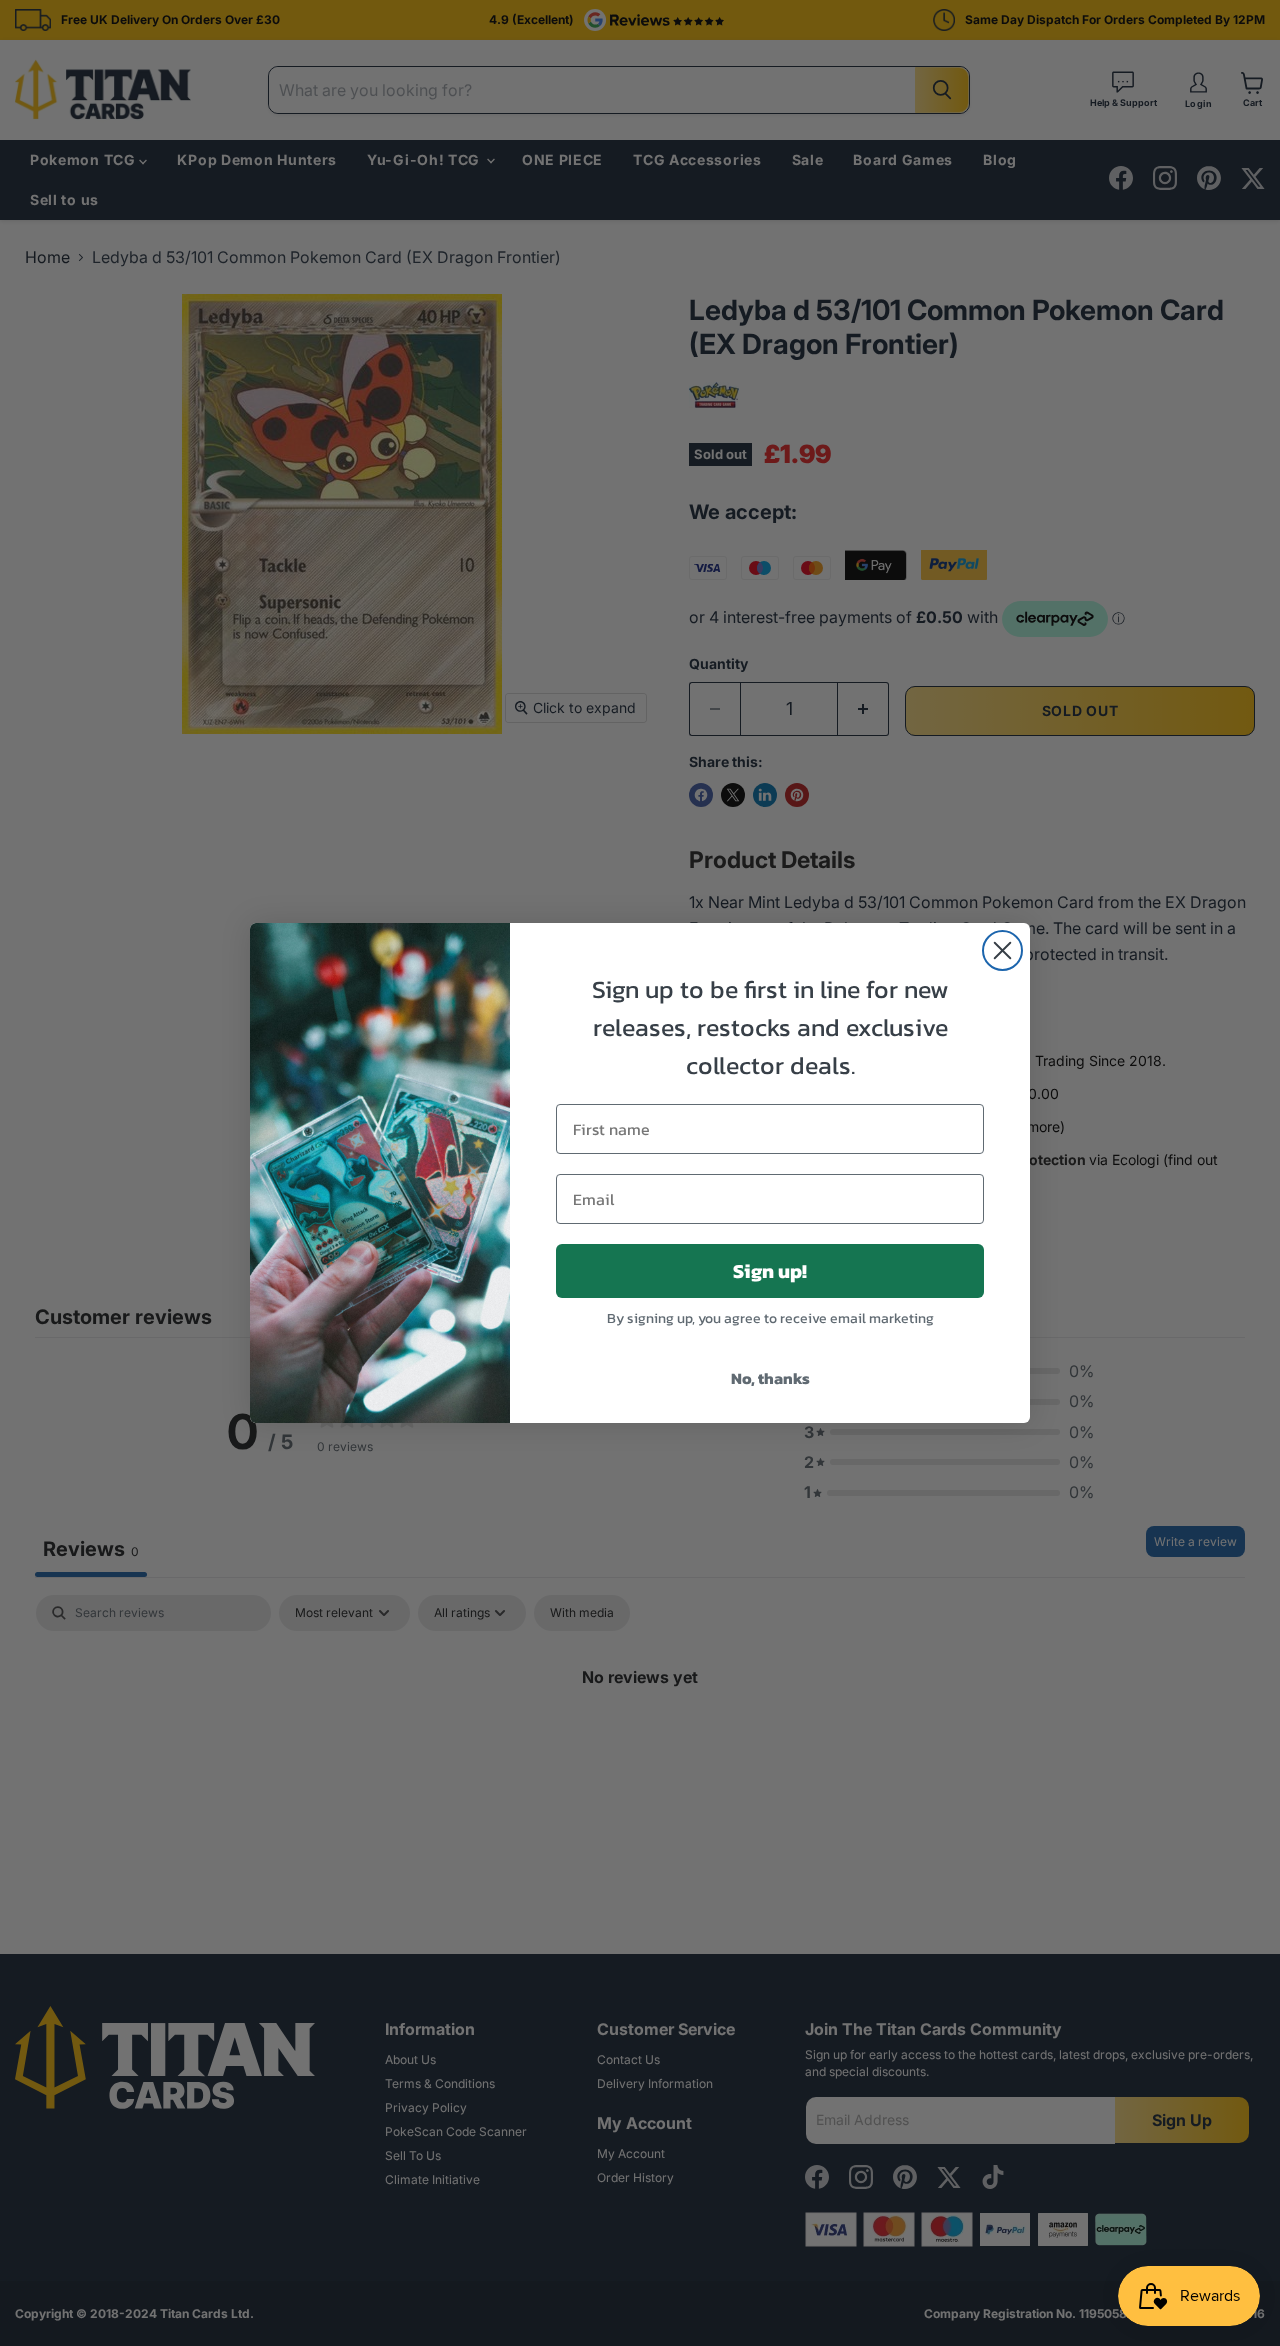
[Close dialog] (1002, 950)
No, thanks (770, 1378)
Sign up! (770, 1271)
